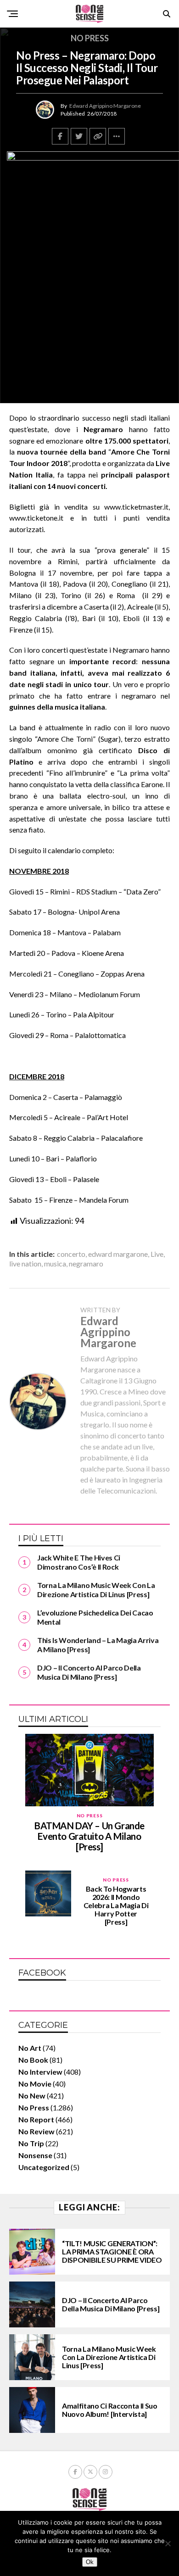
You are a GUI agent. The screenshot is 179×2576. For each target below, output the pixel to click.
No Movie (35, 2084)
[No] (168, 2543)
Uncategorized (44, 2167)
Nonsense (35, 2155)
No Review (36, 2131)
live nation (25, 1264)
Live (157, 1254)
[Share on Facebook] (60, 136)
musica (55, 1264)
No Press (34, 2107)
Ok (90, 2562)
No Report (36, 2119)
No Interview (40, 2072)
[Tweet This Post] (79, 136)
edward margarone (118, 1254)
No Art (30, 2048)
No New (32, 2096)
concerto (71, 1254)
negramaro (86, 1264)
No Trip (31, 2143)
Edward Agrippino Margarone (105, 106)
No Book (33, 2060)
